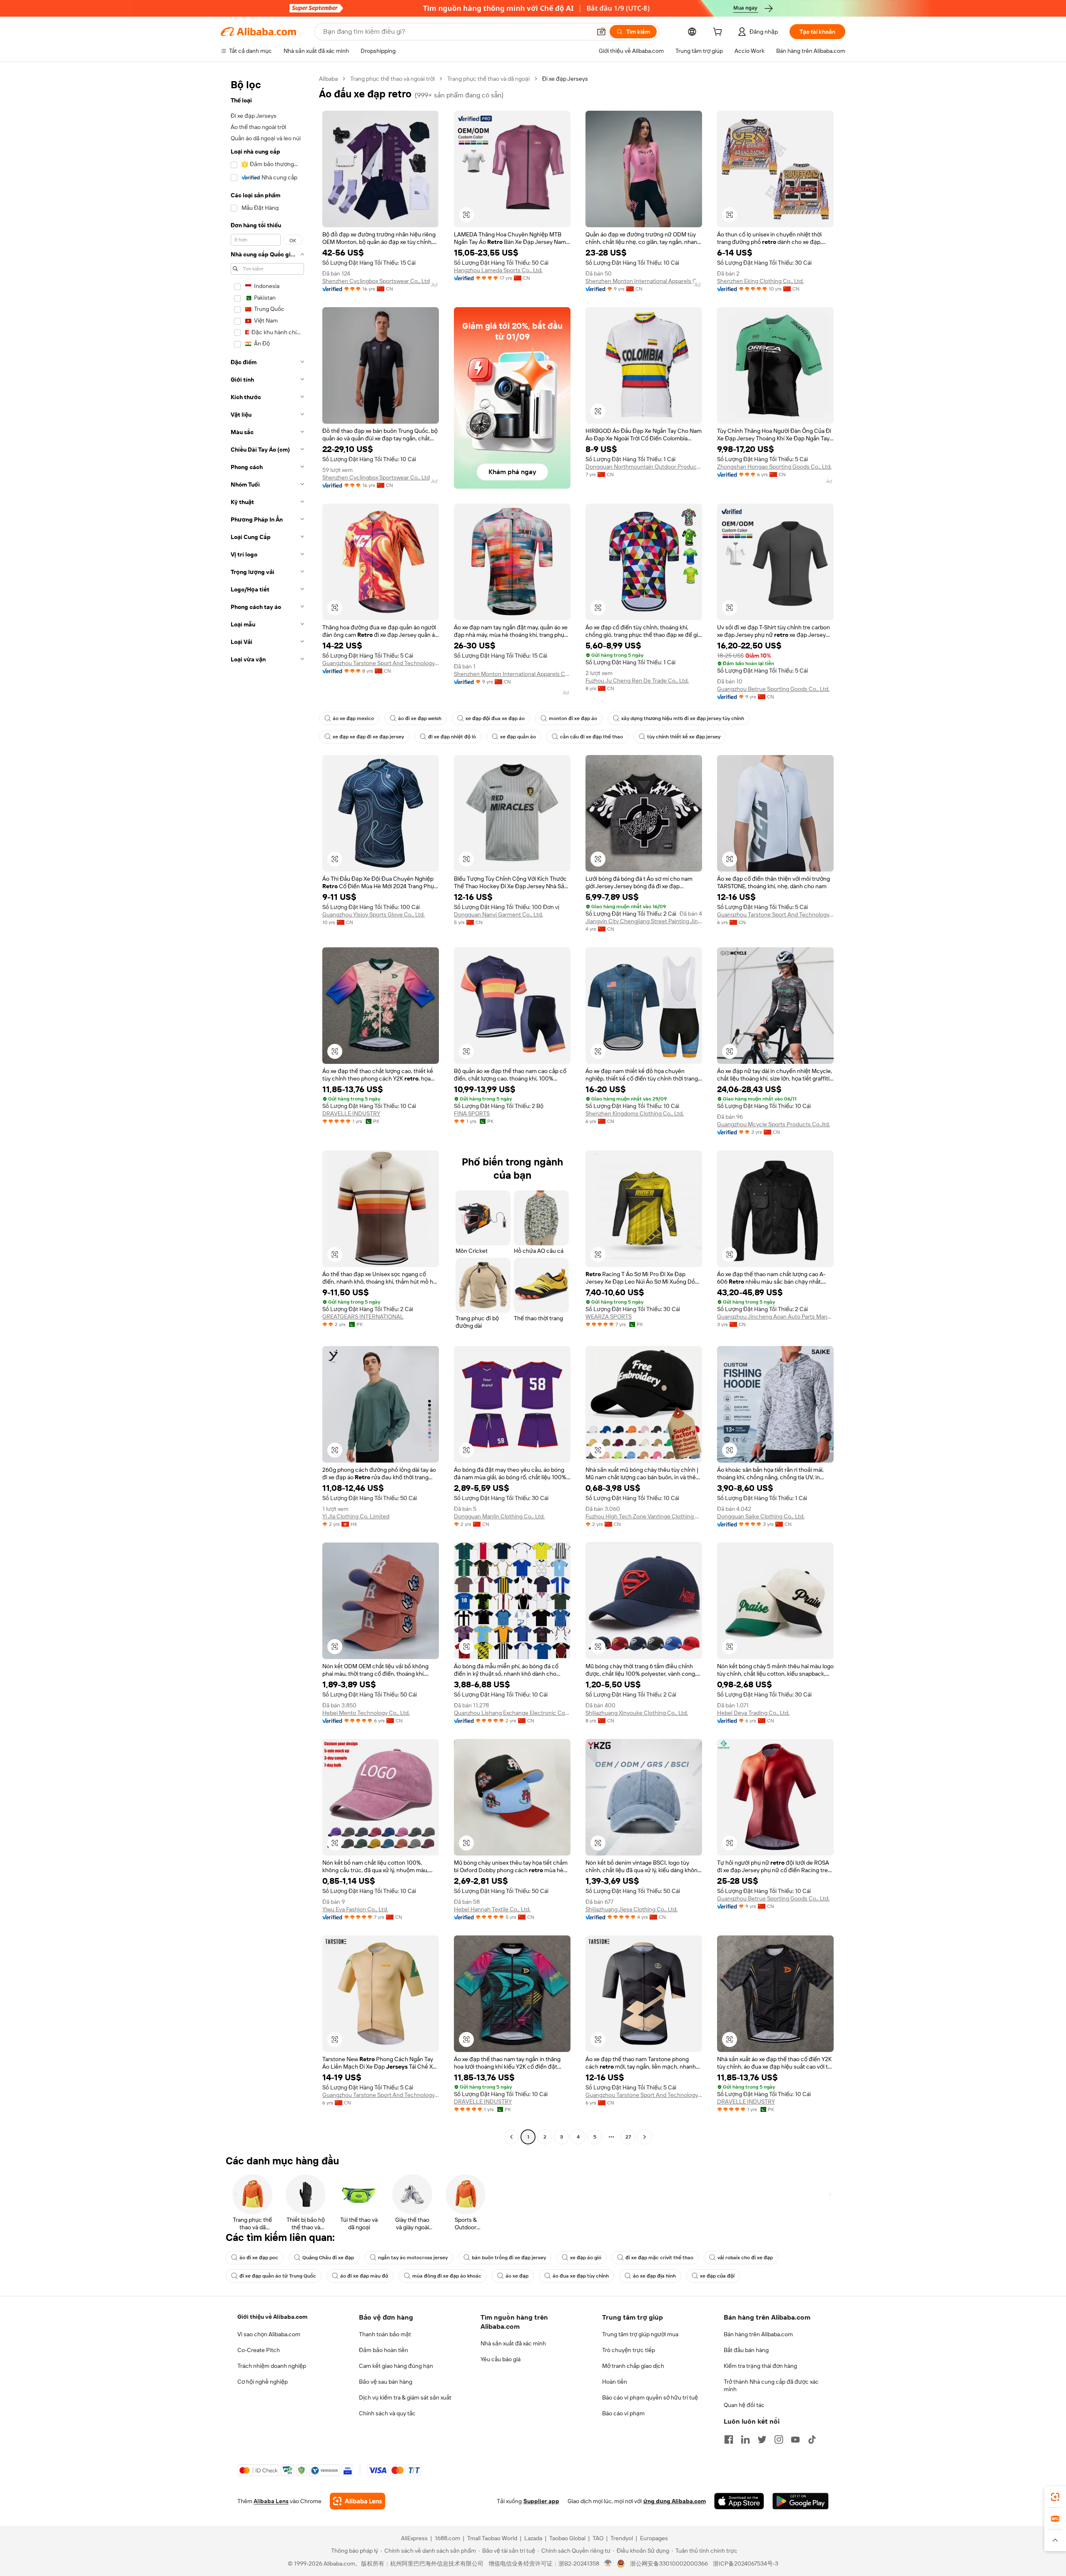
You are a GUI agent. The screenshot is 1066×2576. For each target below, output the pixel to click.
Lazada (533, 2538)
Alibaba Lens (271, 2501)
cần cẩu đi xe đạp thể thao (592, 737)
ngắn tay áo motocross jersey (413, 2258)
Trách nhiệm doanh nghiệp (272, 2366)
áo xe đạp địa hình (654, 2276)
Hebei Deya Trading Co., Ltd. (753, 1713)
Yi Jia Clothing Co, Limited (356, 1516)
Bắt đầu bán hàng (746, 2350)
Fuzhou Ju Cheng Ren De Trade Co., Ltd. (637, 681)
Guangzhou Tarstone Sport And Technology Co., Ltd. (381, 663)
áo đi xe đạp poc (259, 2258)
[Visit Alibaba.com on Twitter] (762, 2439)
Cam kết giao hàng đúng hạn (396, 2366)
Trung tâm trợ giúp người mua (640, 2334)
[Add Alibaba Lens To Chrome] (357, 2501)
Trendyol (622, 2538)
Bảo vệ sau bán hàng (386, 2382)
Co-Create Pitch (259, 2350)
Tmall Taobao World (492, 2538)
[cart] (719, 33)
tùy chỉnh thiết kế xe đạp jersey (684, 737)
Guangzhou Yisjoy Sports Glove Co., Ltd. (374, 914)
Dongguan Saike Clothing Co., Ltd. (761, 1516)
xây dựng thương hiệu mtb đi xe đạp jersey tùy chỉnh (683, 718)
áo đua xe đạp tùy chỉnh (581, 2276)
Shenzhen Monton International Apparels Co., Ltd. (644, 281)
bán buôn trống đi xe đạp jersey (509, 2258)
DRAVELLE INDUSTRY (351, 1113)
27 (628, 2137)
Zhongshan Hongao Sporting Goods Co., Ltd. (774, 467)
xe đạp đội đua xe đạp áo (495, 718)
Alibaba (328, 79)
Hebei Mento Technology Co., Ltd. (366, 1713)
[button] (601, 32)
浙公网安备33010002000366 (669, 2564)
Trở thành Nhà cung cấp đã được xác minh (771, 2385)
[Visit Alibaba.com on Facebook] (729, 2439)
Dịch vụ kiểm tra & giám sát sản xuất (405, 2397)
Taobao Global (567, 2538)
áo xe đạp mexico (353, 718)
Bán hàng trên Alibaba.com (758, 2334)
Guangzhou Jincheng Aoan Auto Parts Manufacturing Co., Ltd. (775, 1317)
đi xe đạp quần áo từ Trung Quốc (278, 2276)
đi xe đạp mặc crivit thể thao (659, 2258)
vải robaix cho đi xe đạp (745, 2258)
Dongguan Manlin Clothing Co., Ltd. (499, 1516)
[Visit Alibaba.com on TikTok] (812, 2439)
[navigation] (267, 1109)
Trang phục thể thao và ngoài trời (392, 79)
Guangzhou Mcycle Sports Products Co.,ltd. (773, 1124)
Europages (654, 2538)
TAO (598, 2538)
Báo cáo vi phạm (623, 2413)
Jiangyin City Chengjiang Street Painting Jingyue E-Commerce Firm (644, 921)
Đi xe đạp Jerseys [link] (565, 79)
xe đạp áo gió (586, 2258)
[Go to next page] (645, 2137)
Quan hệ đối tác (744, 2405)
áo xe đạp (517, 2276)
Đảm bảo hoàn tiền (384, 2350)
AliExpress (414, 2538)
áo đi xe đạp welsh (420, 718)
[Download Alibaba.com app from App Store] (739, 2501)
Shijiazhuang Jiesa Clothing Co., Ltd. (631, 1909)
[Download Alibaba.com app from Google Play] (801, 2501)
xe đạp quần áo (518, 737)
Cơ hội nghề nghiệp (263, 2382)
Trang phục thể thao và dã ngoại (488, 79)
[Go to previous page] (511, 2137)
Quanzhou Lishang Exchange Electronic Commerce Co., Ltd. (512, 1713)
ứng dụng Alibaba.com (675, 2501)
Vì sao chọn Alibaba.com (269, 2334)
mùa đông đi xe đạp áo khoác (447, 2276)
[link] (1055, 2497)
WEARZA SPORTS (609, 1317)
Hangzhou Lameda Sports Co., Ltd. (498, 270)
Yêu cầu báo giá (501, 2359)
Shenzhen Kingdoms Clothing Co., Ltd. (635, 1113)
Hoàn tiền (615, 2382)
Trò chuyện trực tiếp (629, 2350)
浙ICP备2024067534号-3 (746, 2564)
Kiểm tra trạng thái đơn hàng (760, 2366)
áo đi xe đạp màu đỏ (364, 2276)
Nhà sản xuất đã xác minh (513, 2343)
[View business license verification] (608, 2564)
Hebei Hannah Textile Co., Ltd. (492, 1909)
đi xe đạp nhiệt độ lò (452, 737)
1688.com (447, 2538)
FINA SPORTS (472, 1113)
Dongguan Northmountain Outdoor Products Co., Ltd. (644, 467)
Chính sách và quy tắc (387, 2413)
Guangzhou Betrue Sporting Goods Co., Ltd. (773, 689)
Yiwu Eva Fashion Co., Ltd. (355, 1909)
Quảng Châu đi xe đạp (328, 2258)
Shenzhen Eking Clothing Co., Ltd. (760, 281)
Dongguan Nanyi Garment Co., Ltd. (498, 914)
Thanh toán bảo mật (385, 2334)
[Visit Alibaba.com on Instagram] (779, 2439)
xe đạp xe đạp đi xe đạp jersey (368, 737)
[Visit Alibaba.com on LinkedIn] (745, 2439)
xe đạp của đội (717, 2276)
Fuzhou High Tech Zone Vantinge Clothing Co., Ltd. (644, 1516)
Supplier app (541, 2501)
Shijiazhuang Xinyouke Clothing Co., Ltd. (637, 1713)
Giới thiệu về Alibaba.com (272, 2317)
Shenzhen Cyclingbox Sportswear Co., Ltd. (377, 281)
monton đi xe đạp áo (573, 718)
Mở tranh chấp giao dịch (633, 2366)
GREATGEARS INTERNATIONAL (363, 1317)
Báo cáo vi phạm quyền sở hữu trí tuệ (650, 2397)
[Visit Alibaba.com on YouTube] (795, 2439)
